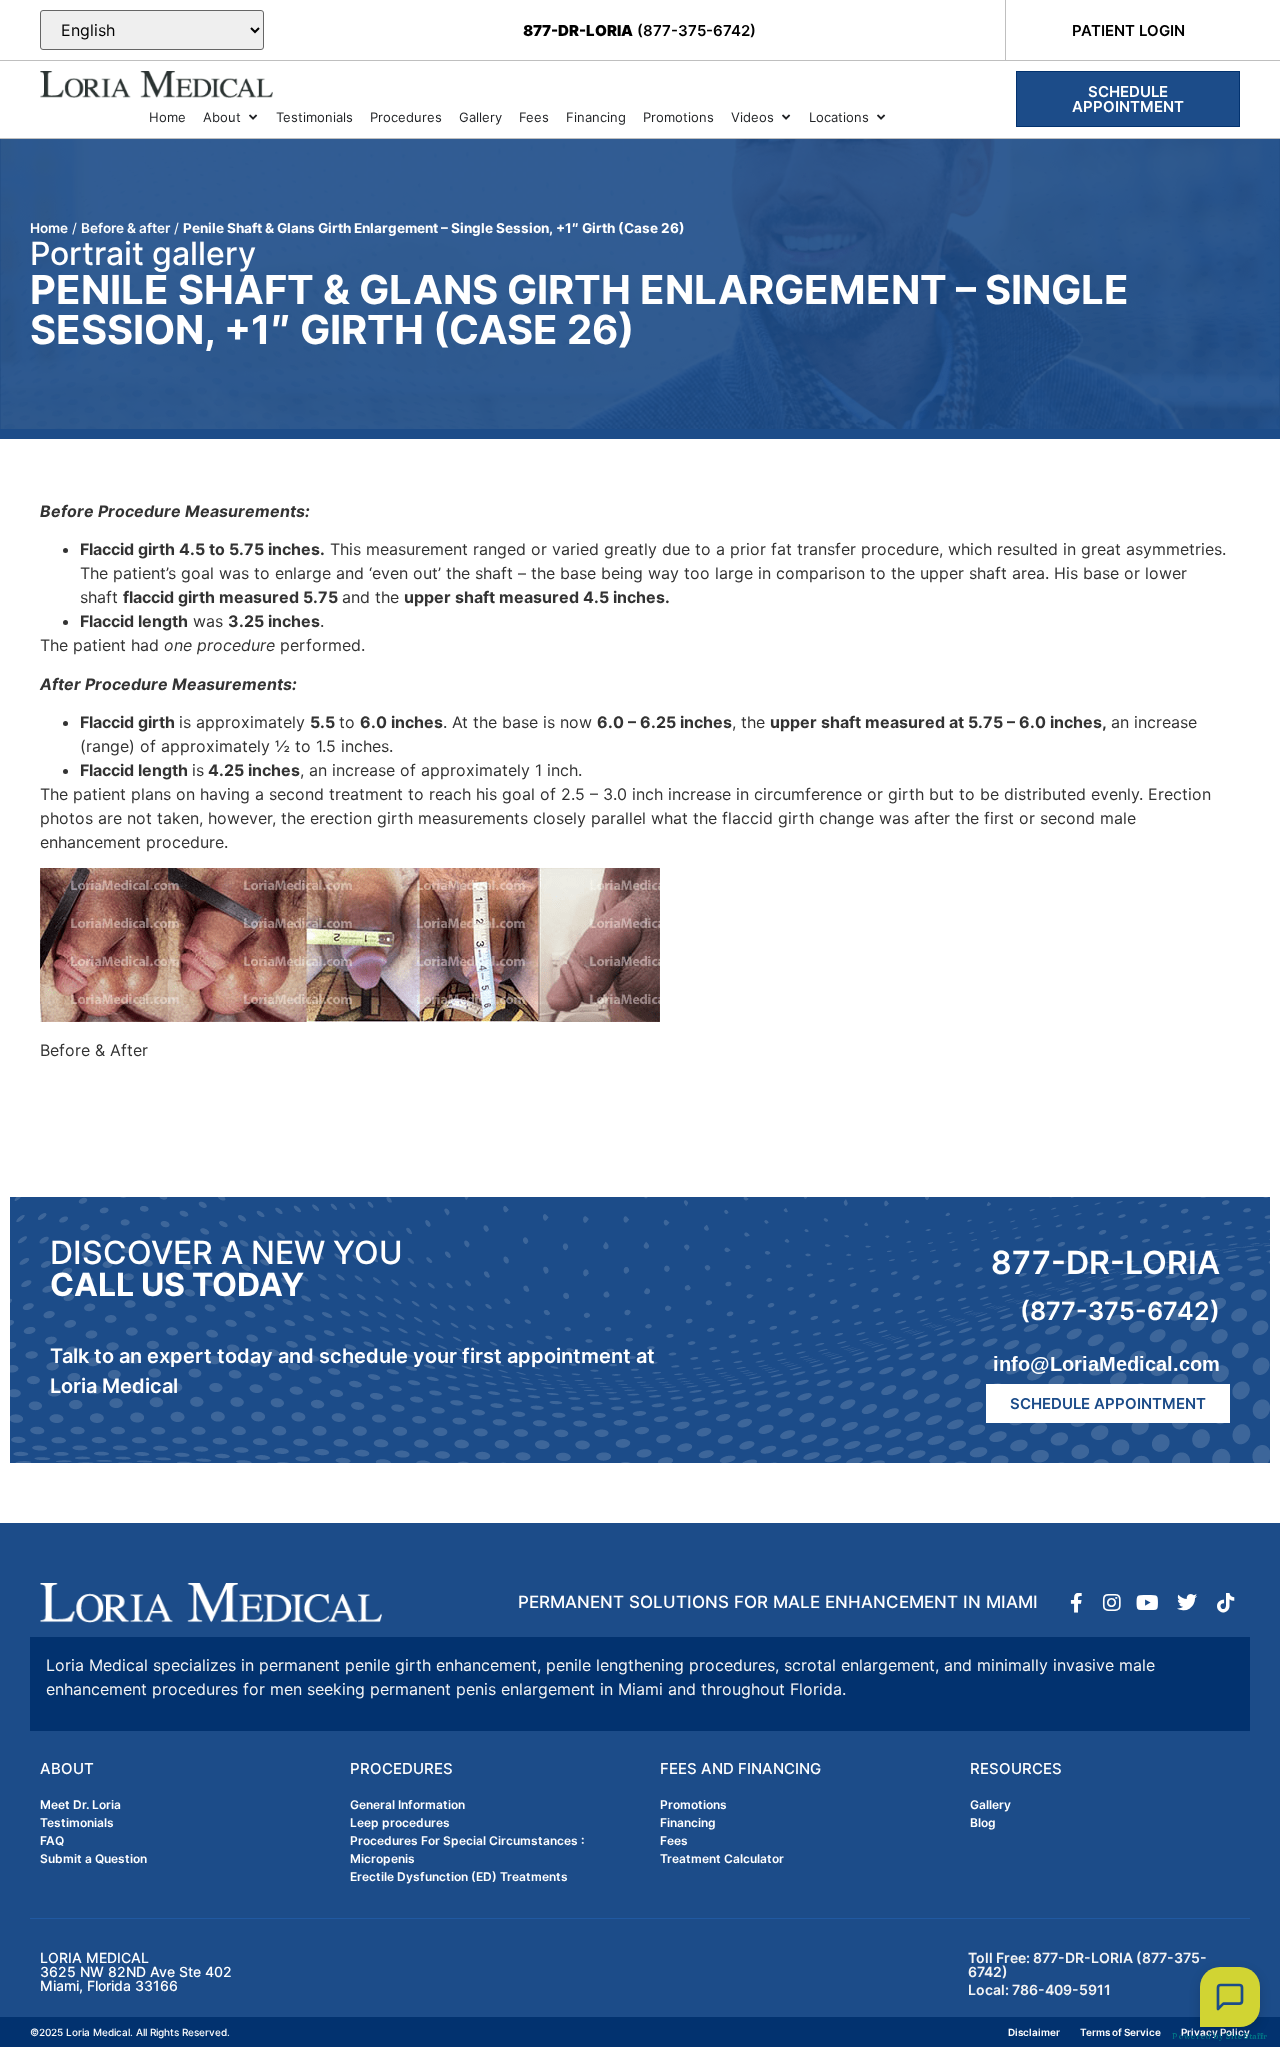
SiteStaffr (1246, 2036)
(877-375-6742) (639, 30)
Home (49, 228)
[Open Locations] (880, 118)
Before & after (125, 228)
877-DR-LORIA (1105, 1262)
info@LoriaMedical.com (1106, 1364)
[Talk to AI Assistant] (1230, 1997)
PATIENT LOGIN (1128, 30)
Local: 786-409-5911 (1039, 1989)
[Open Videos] (785, 118)
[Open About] (252, 118)
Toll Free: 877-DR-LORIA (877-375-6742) (1087, 1964)
